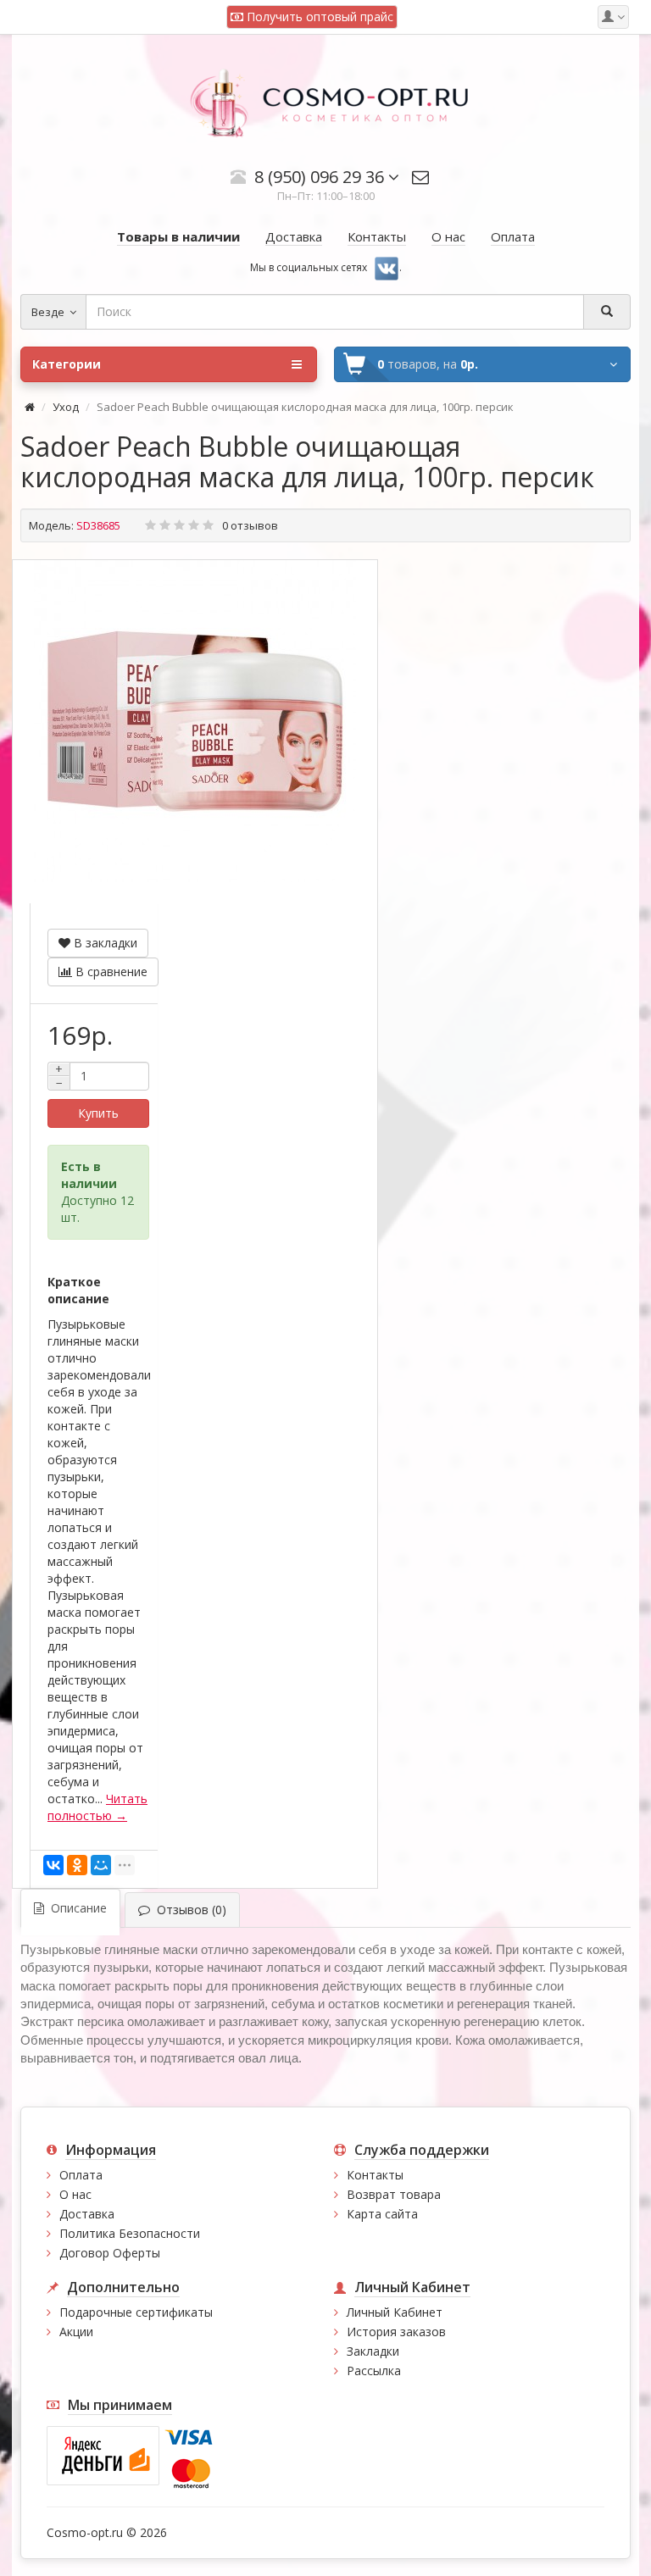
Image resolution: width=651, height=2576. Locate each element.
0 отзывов (250, 525)
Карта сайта (382, 2214)
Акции (76, 2332)
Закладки (373, 2351)
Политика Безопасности (130, 2233)
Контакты (375, 2175)
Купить (98, 1113)
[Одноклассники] (77, 1865)
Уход (66, 407)
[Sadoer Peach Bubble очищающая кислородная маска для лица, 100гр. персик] (195, 721)
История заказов (396, 2332)
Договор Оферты (110, 2253)
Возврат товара (394, 2194)
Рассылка (374, 2371)
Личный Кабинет (395, 2312)
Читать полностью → (97, 1807)
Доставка (87, 2214)
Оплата (81, 2175)
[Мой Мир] (101, 1865)
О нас (75, 2194)
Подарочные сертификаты (136, 2312)
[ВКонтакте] (53, 1865)
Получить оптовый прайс (318, 17)
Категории (67, 364)
